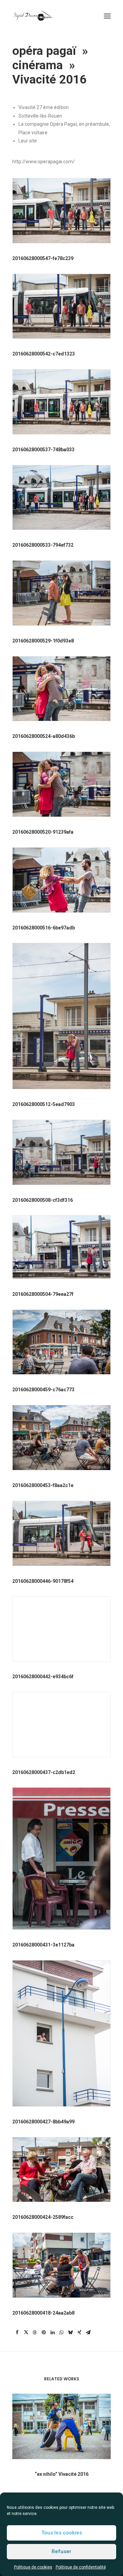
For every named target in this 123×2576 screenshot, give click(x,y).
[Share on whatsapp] (61, 2332)
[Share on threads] (35, 2332)
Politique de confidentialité (81, 2567)
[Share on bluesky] (70, 2332)
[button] (107, 16)
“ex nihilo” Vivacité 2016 (62, 2474)
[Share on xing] (79, 2332)
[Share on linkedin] (53, 2332)
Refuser (61, 2551)
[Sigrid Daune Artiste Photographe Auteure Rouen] (33, 16)
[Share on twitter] (26, 2332)
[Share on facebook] (17, 2332)
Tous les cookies (62, 2533)
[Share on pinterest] (44, 2332)
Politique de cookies (33, 2567)
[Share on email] (88, 2332)
